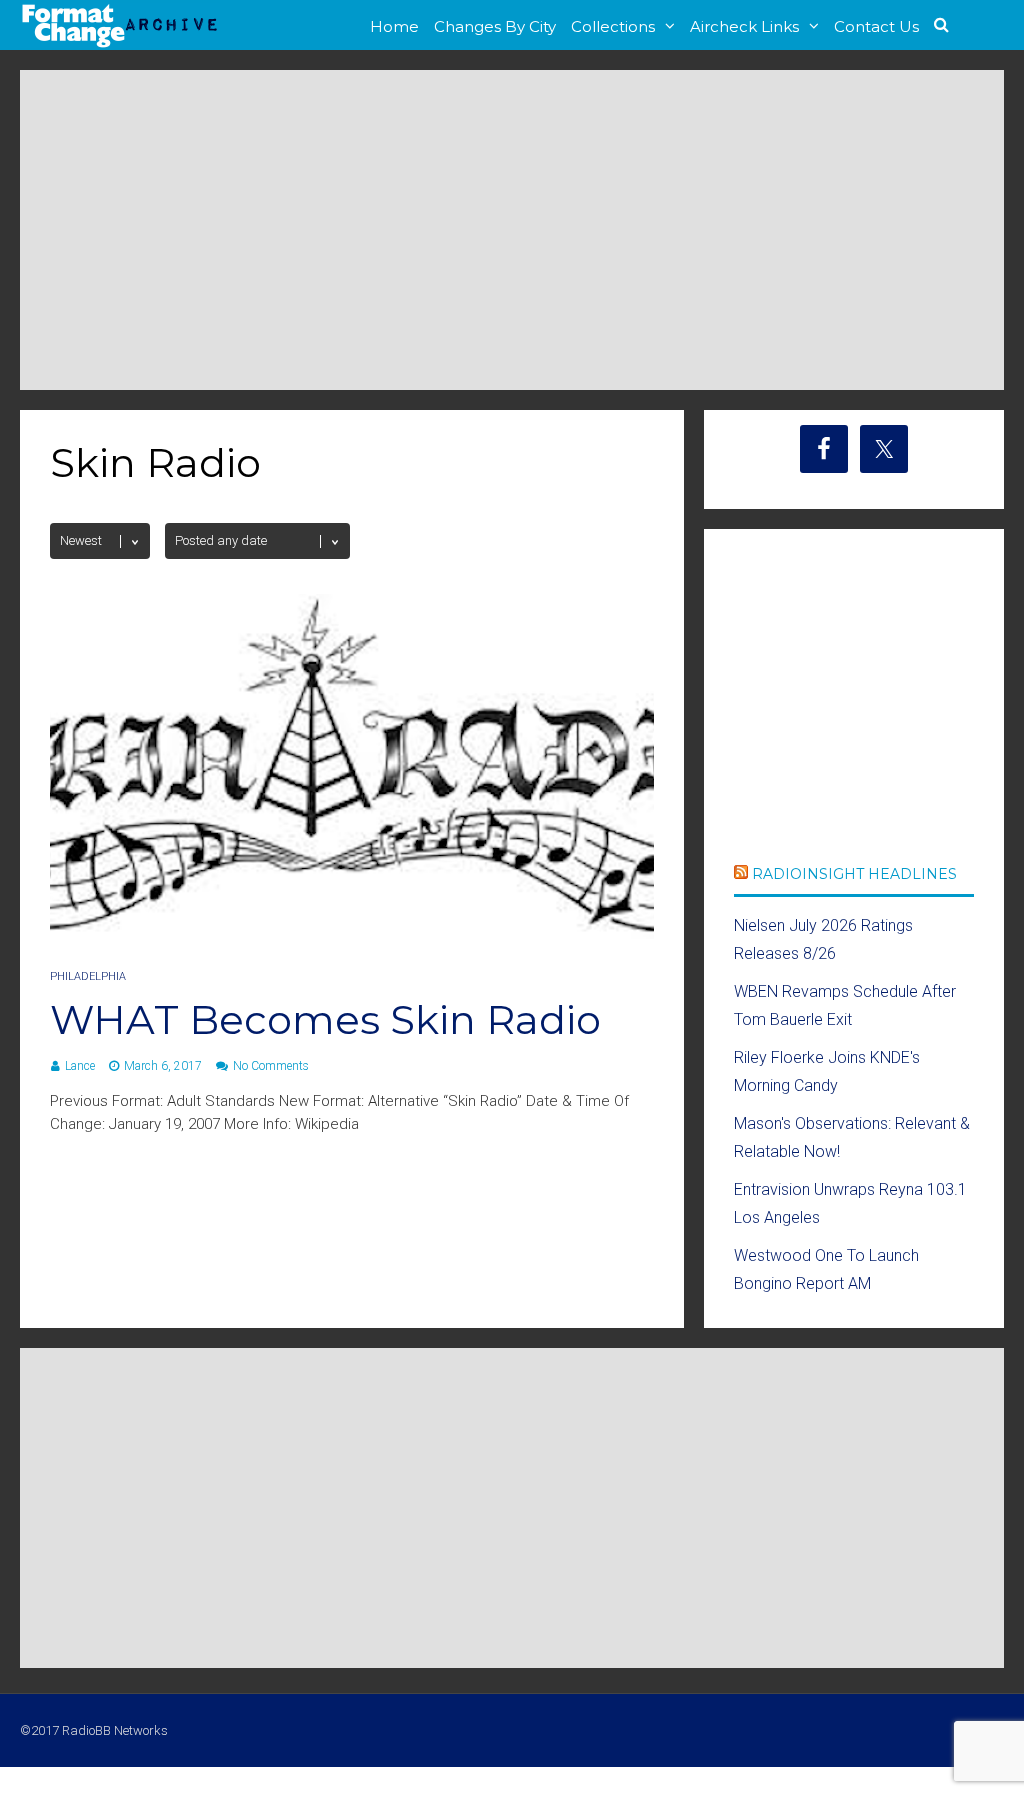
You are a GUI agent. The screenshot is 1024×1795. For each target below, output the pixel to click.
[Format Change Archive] (120, 44)
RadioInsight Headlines (854, 874)
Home (394, 26)
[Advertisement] (512, 230)
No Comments (271, 1066)
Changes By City (495, 26)
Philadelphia (88, 976)
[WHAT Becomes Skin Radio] (352, 933)
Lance (80, 1066)
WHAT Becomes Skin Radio (325, 1019)
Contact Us (876, 26)
